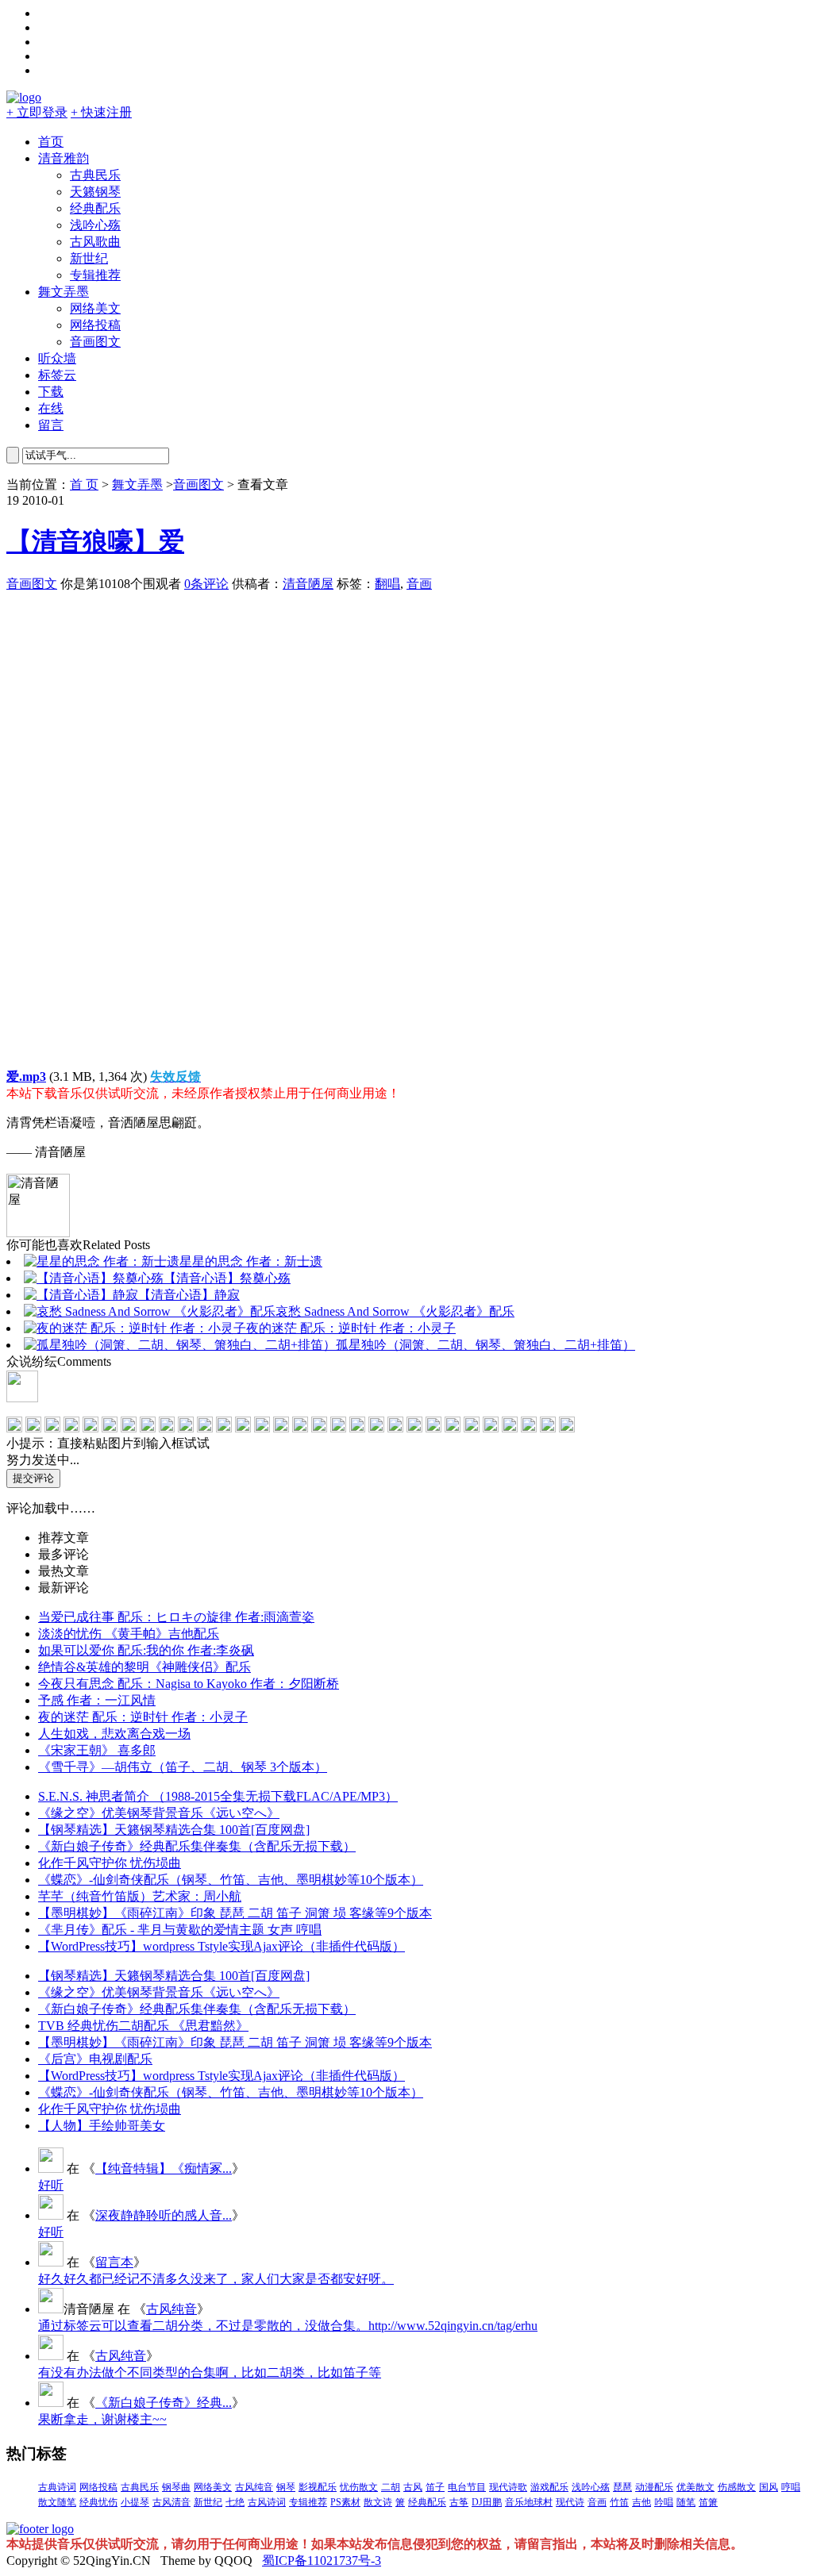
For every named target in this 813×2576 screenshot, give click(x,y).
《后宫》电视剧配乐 (95, 2059)
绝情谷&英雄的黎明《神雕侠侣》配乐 (144, 1667)
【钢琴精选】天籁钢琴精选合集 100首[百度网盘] (174, 1830)
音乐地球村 (529, 2502)
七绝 (235, 2502)
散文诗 (378, 2502)
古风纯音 (171, 2309)
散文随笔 (57, 2502)
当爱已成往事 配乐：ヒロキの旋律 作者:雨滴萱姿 (176, 1617)
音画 (419, 584)
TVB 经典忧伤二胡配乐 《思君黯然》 (143, 2026)
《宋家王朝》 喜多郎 (97, 1750)
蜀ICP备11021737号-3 (322, 2561)
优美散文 (695, 2487)
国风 (769, 2487)
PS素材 (345, 2502)
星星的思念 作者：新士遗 (251, 1261)
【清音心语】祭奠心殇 (227, 1278)
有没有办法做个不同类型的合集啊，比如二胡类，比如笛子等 (210, 2372)
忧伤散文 (359, 2487)
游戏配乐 (549, 2487)
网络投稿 (95, 325)
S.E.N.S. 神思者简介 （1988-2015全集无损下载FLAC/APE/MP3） (218, 1796)
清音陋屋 (308, 584)
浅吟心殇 (95, 225)
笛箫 (708, 2502)
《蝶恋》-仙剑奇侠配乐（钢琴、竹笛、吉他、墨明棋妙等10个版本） (231, 1880)
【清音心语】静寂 (189, 1295)
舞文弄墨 (64, 292)
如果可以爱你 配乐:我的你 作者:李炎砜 (146, 1650)
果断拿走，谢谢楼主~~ (102, 2419)
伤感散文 (737, 2487)
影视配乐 (318, 2487)
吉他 (642, 2502)
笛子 (435, 2487)
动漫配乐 (654, 2487)
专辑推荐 (95, 275)
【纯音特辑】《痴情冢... (164, 2168)
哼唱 (791, 2487)
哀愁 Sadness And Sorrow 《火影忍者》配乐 (395, 1311)
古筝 (459, 2502)
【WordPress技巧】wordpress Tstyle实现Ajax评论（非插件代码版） (222, 1946)
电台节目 (467, 2487)
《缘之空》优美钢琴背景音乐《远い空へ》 (159, 1813)
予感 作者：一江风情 (97, 1700)
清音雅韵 (64, 158)
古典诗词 (57, 2487)
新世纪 (89, 258)
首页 (51, 142)
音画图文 (95, 342)
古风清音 (171, 2502)
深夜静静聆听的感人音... (164, 2215)
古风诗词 (267, 2502)
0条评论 (206, 584)
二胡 (391, 2487)
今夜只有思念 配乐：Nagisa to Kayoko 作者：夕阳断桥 (189, 1684)
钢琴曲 (176, 2487)
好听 (51, 2185)
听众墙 (57, 358)
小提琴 (135, 2502)
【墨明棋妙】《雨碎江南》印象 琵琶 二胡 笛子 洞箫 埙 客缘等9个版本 (235, 1913)
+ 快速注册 (101, 112)
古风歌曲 (95, 242)
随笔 (686, 2502)
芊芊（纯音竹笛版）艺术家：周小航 (140, 1896)
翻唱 (387, 584)
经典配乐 (95, 208)
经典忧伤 (98, 2502)
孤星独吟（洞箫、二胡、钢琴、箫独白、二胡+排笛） (485, 1345)
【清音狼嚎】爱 (95, 541)
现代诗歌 (508, 2487)
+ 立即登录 (37, 112)
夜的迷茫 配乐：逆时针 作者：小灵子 (351, 1328)
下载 (51, 392)
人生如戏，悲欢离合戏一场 (114, 1734)
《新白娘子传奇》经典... (164, 2403)
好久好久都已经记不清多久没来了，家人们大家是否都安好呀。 (216, 2279)
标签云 (57, 375)
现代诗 (570, 2502)
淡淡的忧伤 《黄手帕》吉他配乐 (129, 1634)
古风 (413, 2487)
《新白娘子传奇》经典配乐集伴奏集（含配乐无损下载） (197, 1846)
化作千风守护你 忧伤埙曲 (110, 1863)
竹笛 (619, 2502)
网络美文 (95, 308)
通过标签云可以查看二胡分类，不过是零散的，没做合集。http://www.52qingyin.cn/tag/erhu (288, 2326)
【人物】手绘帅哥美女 (102, 2126)
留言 (51, 425)
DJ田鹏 (487, 2502)
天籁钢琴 (95, 192)
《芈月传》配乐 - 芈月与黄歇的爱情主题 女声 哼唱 (180, 1930)
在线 (51, 408)
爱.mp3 (26, 1077)
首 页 (84, 484)
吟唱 (664, 2502)
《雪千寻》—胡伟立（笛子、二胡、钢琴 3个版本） (183, 1767)
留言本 (114, 2262)
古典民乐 (95, 175)
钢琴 (286, 2487)
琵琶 (622, 2487)
